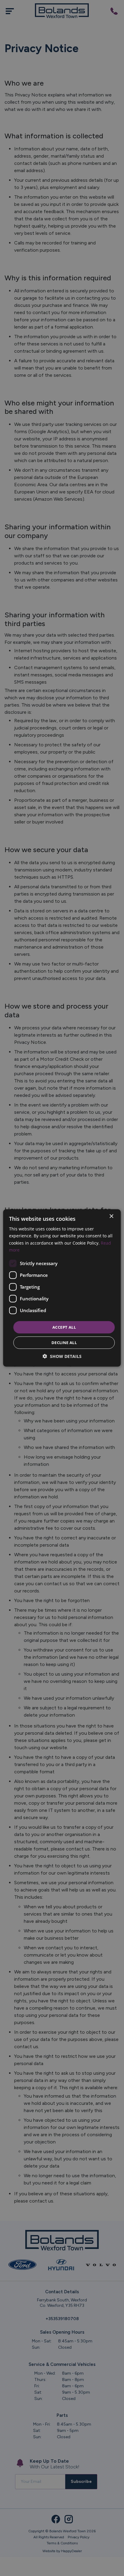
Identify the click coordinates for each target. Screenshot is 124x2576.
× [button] (111, 1216)
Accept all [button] (64, 1327)
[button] (62, 1356)
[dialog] (62, 1288)
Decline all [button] (64, 1343)
